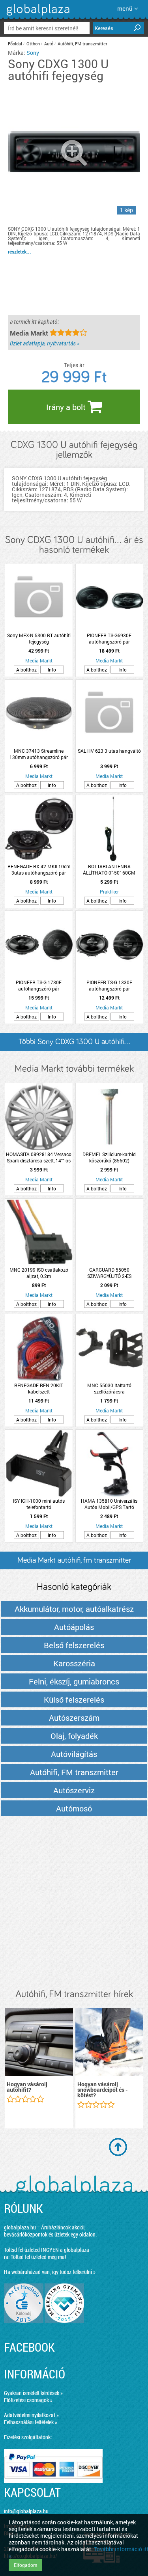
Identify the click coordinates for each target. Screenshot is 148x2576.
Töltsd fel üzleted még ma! (38, 2257)
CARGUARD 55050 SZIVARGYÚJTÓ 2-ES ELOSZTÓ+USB (109, 1273)
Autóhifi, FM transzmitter (82, 44)
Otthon (33, 44)
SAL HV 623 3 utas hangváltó (109, 751)
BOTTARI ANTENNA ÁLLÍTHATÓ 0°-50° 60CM (109, 869)
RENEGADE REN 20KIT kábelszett (39, 1388)
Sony (33, 53)
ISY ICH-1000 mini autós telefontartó (39, 1504)
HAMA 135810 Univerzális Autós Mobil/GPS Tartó (109, 1504)
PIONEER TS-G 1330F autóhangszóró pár (109, 985)
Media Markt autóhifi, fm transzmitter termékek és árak (74, 1563)
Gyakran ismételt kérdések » (33, 2393)
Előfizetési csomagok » (28, 2400)
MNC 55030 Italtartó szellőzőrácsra (109, 1388)
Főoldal (15, 44)
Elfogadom (25, 2565)
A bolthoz (26, 670)
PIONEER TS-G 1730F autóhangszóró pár (39, 985)
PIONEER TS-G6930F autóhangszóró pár (109, 638)
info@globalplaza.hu (26, 2511)
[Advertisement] (74, 1903)
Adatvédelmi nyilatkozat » (31, 2415)
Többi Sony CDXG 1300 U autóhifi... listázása (74, 1044)
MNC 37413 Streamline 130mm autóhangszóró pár (39, 754)
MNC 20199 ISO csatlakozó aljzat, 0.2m (39, 1273)
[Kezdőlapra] (37, 16)
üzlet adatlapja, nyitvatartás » (45, 343)
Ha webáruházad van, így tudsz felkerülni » (50, 2272)
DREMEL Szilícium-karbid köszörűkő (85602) (109, 1157)
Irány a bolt (67, 407)
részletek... (20, 252)
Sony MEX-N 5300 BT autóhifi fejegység (39, 638)
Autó (49, 44)
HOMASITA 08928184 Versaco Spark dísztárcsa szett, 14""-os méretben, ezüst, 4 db (39, 1157)
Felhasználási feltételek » (31, 2422)
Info (52, 670)
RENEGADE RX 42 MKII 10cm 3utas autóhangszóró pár (39, 869)
